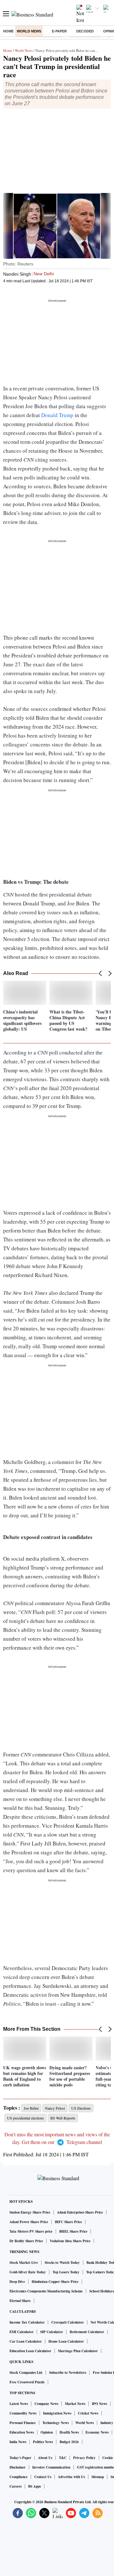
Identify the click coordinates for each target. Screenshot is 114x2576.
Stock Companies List (26, 2373)
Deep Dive (17, 2282)
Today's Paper (20, 2458)
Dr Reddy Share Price (26, 2241)
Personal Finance (23, 2423)
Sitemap (98, 2477)
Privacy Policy (84, 2458)
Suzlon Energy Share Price (30, 2212)
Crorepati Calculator (68, 2322)
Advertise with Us (71, 2477)
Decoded (85, 31)
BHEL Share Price (73, 2231)
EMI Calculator (22, 2332)
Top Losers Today (66, 2272)
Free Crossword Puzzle (27, 2382)
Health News (69, 2432)
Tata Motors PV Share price (31, 2231)
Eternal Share (20, 2301)
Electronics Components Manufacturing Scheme (46, 2291)
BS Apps (35, 2486)
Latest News (19, 2404)
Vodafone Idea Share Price (70, 2241)
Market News (75, 2404)
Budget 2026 (69, 2442)
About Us (45, 2458)
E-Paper (59, 31)
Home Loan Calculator (66, 2341)
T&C (63, 2458)
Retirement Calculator (87, 2332)
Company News (46, 2404)
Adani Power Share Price (29, 2222)
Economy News (97, 2432)
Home (8, 31)
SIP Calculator (52, 2332)
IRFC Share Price (68, 2222)
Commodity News (23, 2413)
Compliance (19, 2477)
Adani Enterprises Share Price (80, 2212)
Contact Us (43, 2477)
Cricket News (88, 2413)
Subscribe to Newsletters (68, 2373)
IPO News (99, 2404)
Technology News (56, 2423)
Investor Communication (51, 2467)
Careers (16, 2486)
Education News (22, 2432)
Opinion (47, 2432)
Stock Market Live (24, 2263)
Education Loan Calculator (30, 2351)
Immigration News (57, 2413)
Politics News (43, 2442)
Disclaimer (18, 2467)
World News (29, 31)
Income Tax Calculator (27, 2322)
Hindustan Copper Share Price (55, 2282)
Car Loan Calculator (26, 2341)
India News (18, 2442)
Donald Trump (57, 415)
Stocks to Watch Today (62, 2263)
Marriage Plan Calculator (78, 2351)
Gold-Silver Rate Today (28, 2272)
